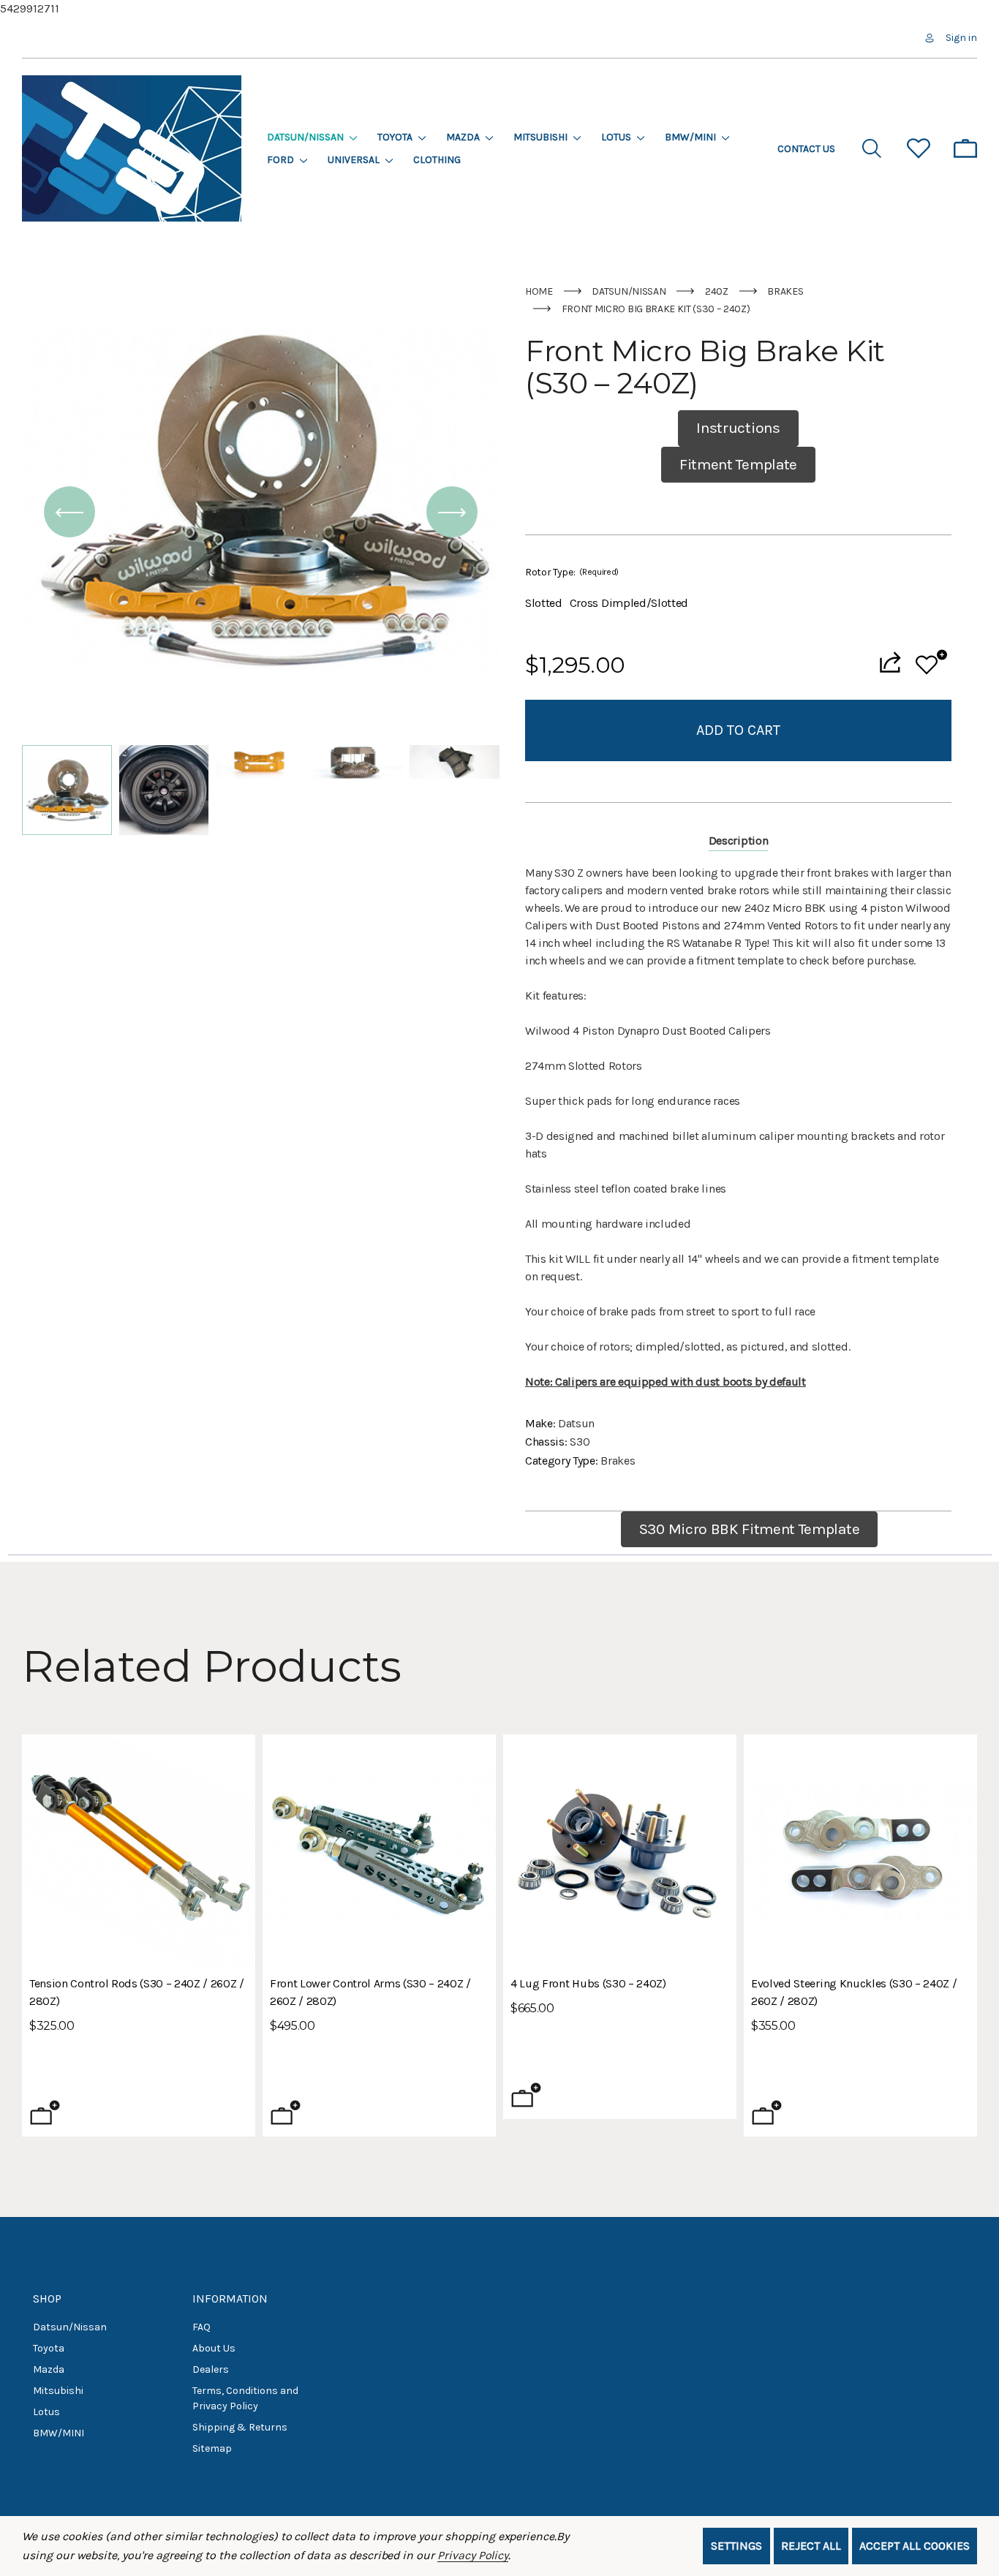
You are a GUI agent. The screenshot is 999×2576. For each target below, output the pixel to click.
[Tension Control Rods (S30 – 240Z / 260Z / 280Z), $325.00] (139, 1851)
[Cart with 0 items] (965, 148)
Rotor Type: (572, 572)
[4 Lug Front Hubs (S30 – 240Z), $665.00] (620, 1851)
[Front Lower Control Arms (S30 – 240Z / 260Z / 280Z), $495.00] (379, 1851)
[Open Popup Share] (890, 662)
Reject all (811, 2546)
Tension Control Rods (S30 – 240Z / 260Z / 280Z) (137, 1992)
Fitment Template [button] (738, 464)
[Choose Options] (45, 2112)
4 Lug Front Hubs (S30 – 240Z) (588, 1983)
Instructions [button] (738, 428)
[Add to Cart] (767, 2112)
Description (738, 841)
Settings (736, 2546)
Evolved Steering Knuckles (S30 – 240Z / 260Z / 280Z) (854, 1992)
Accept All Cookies (915, 2546)
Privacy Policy (473, 2555)
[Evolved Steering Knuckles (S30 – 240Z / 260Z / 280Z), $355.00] (860, 1851)
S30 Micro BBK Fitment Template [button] (749, 1529)
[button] (69, 513)
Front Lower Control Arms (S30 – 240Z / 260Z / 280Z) (370, 1992)
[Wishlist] (931, 662)
